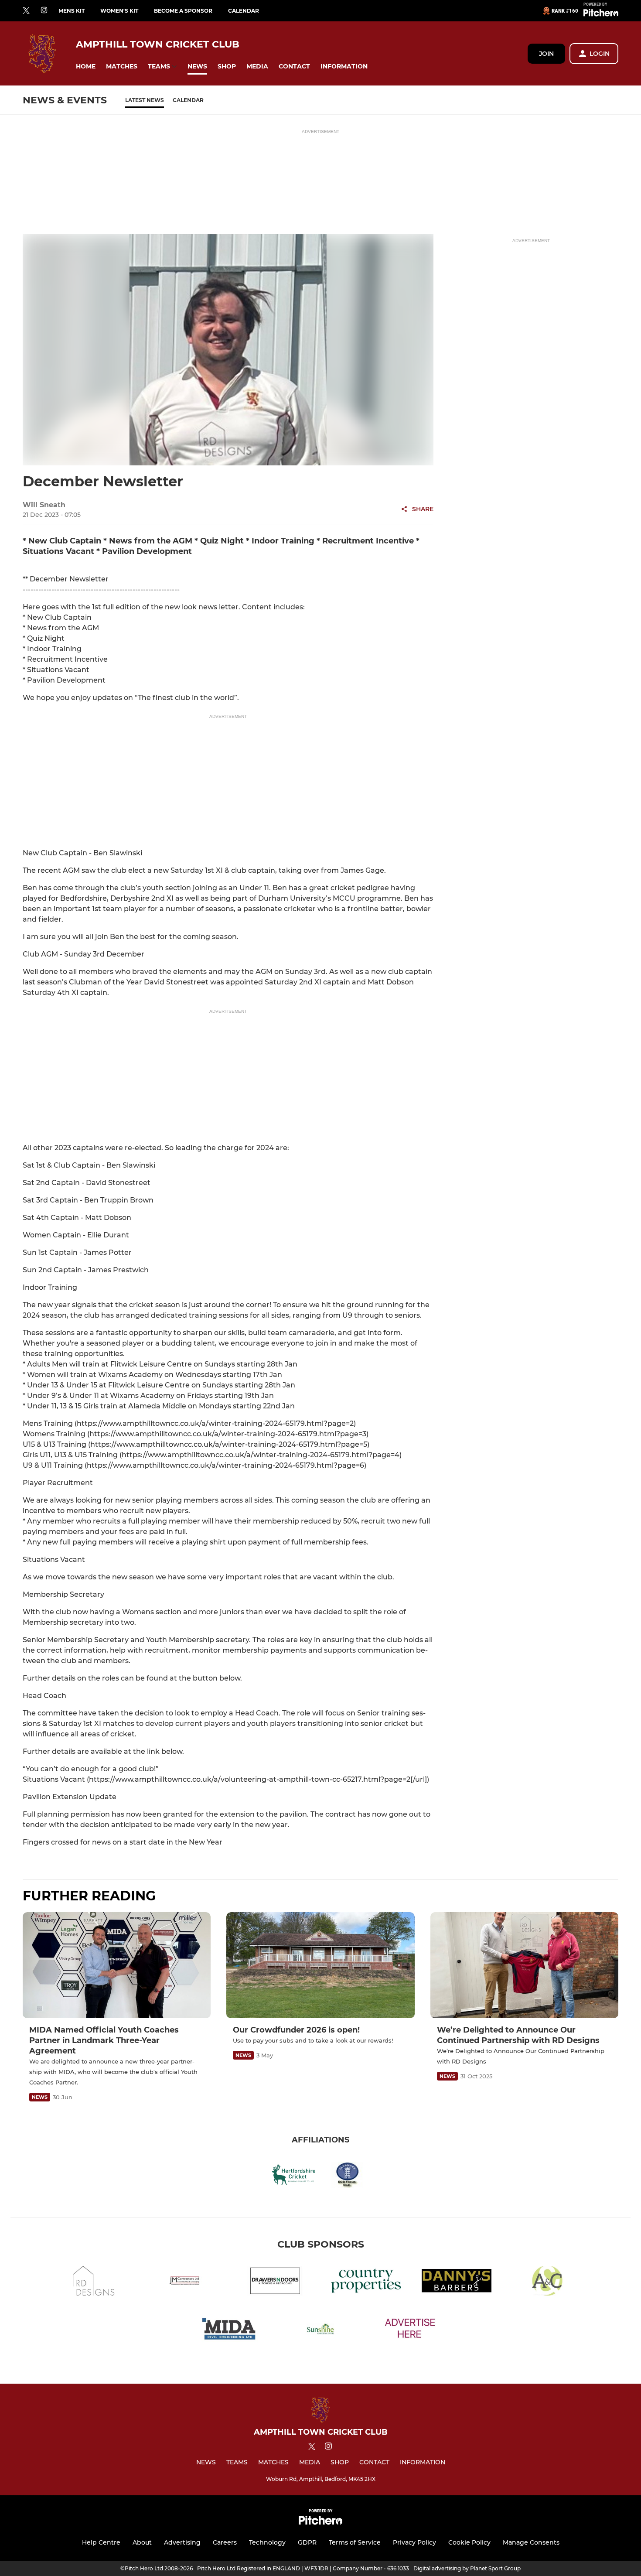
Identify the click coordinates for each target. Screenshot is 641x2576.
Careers (225, 2542)
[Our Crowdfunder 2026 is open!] (320, 1965)
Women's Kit (119, 11)
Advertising (182, 2542)
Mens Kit (72, 11)
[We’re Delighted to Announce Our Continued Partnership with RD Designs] (524, 1965)
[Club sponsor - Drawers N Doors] (275, 2282)
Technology (267, 2542)
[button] (86, 67)
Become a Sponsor (183, 11)
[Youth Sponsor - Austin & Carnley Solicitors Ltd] (547, 2282)
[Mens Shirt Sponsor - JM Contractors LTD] (184, 2282)
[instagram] (44, 11)
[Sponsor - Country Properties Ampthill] (366, 2282)
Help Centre (101, 2542)
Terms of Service (355, 2542)
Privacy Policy (414, 2542)
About (142, 2542)
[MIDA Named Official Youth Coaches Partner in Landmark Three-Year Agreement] (117, 1965)
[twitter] (26, 11)
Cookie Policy (469, 2542)
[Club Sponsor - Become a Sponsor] (411, 2331)
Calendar (244, 11)
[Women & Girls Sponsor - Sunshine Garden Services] (320, 2331)
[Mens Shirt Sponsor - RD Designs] (94, 2282)
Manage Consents (531, 2542)
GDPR (307, 2542)
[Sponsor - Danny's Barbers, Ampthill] (457, 2282)
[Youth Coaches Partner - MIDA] (230, 2331)
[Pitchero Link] (601, 14)
